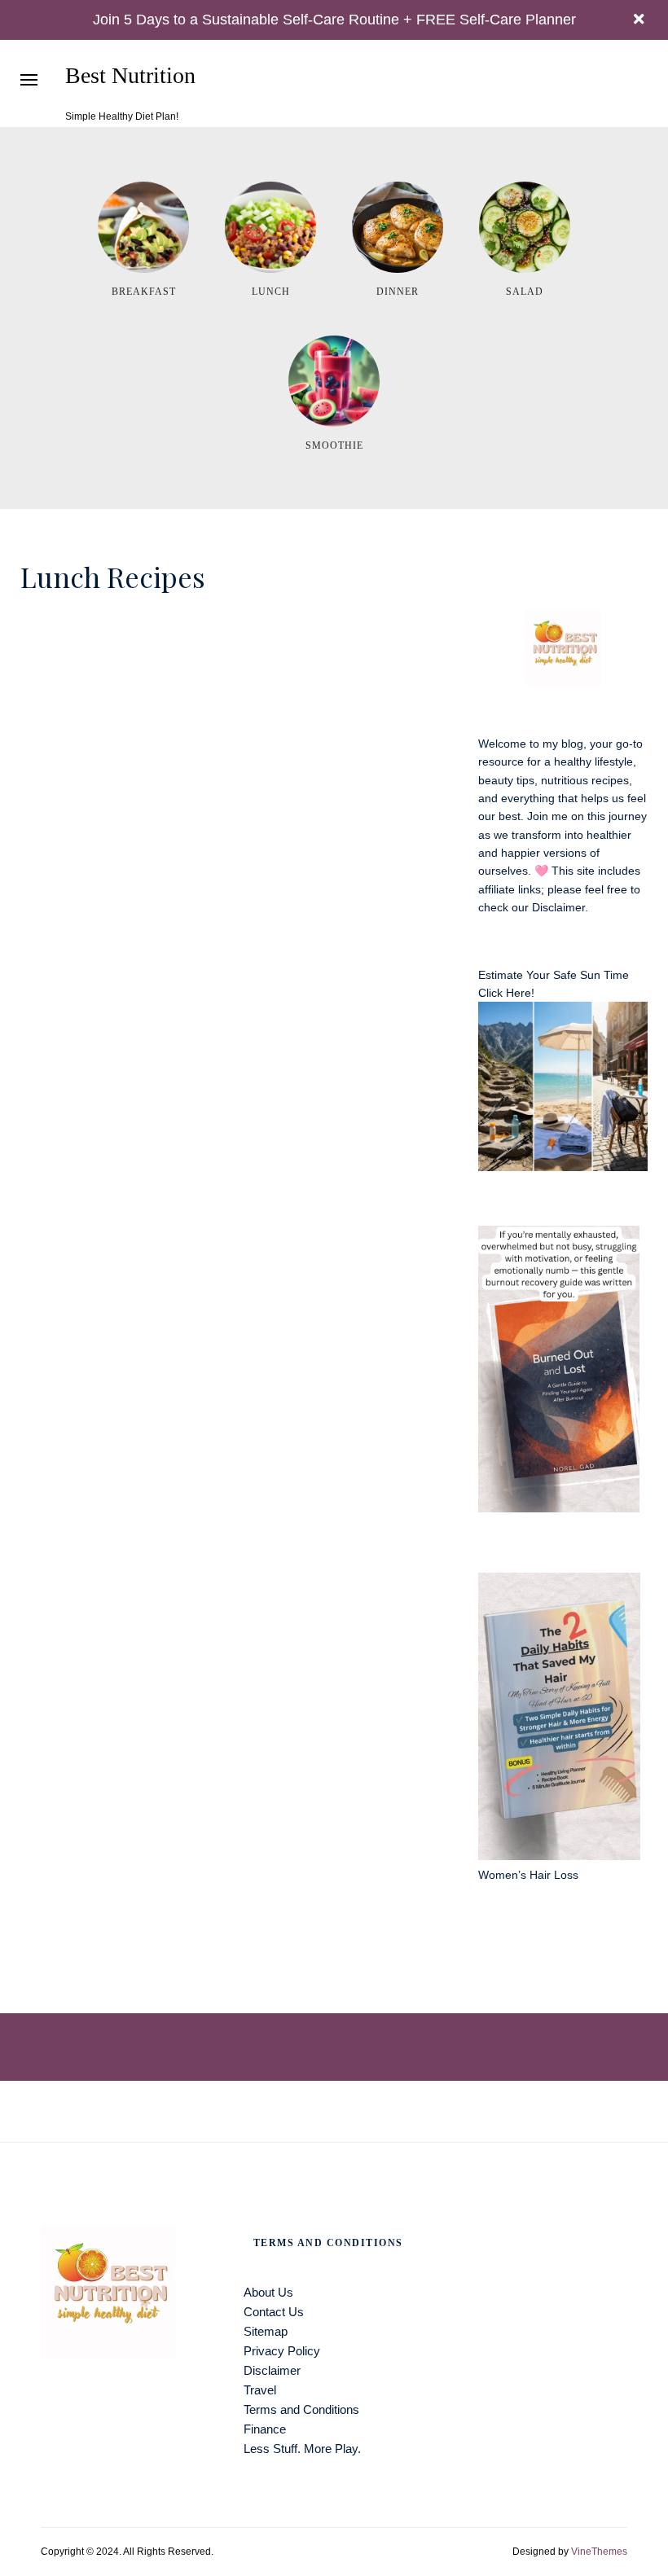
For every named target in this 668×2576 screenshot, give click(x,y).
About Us (268, 2292)
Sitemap (266, 2331)
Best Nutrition (130, 76)
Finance (265, 2429)
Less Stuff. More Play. (302, 2449)
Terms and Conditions (301, 2409)
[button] (29, 79)
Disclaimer (558, 907)
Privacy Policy (282, 2351)
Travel (260, 2390)
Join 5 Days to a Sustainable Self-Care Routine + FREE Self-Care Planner (334, 20)
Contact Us (274, 2312)
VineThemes (599, 2552)
